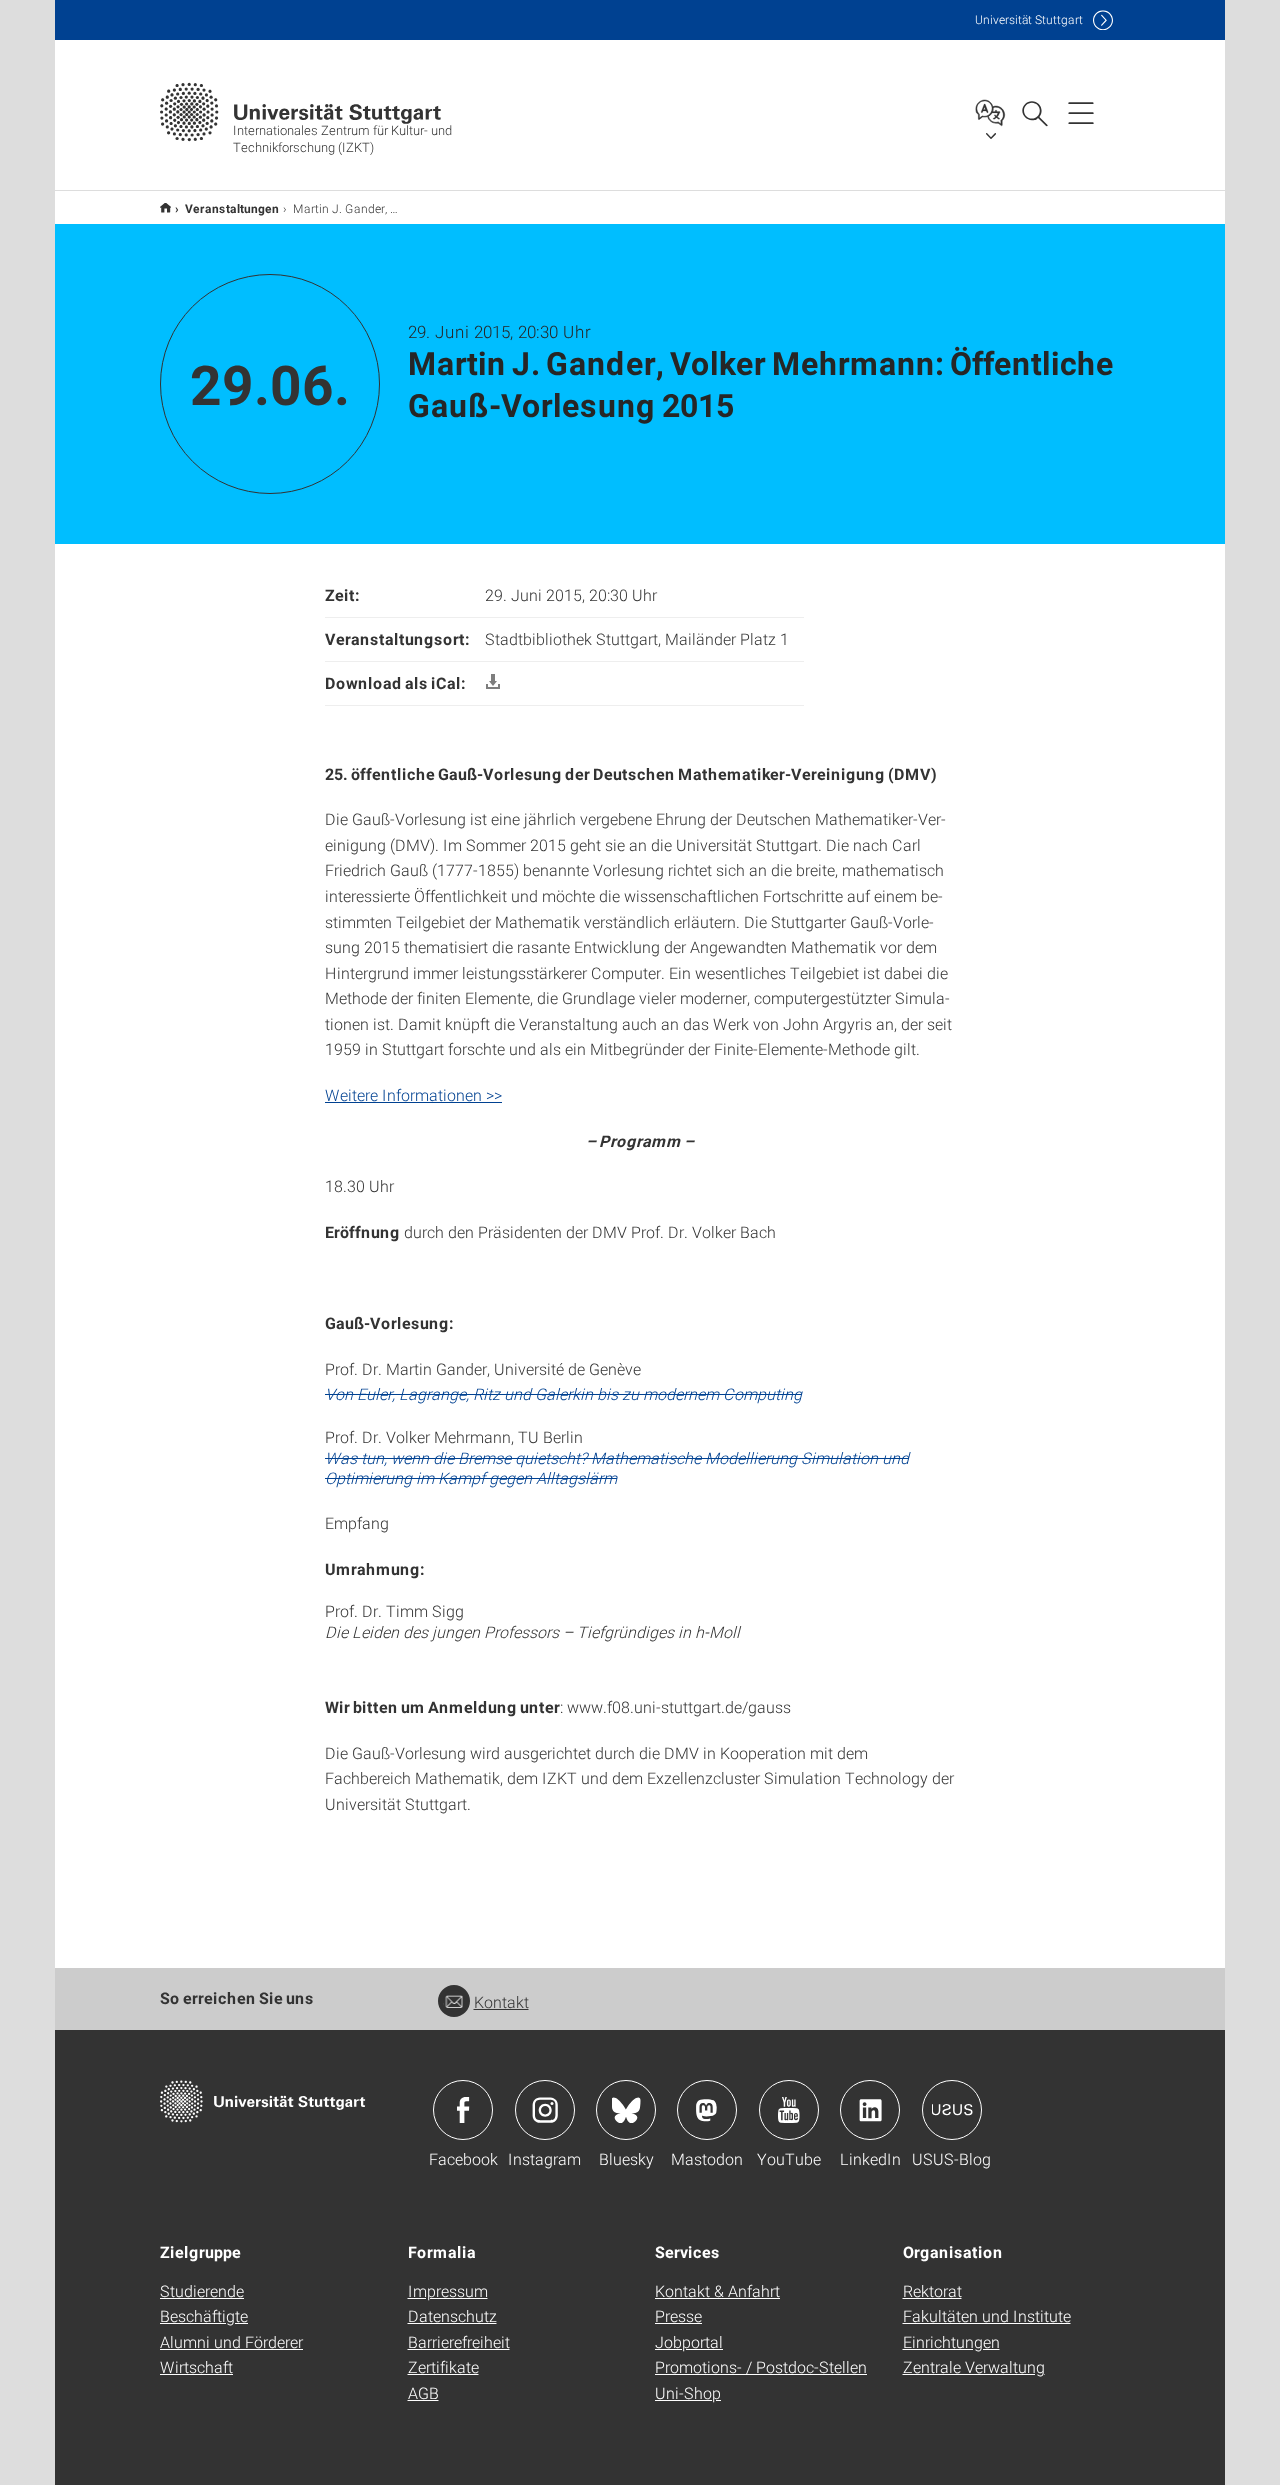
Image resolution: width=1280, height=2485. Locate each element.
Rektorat (932, 2290)
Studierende (202, 2290)
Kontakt (501, 2001)
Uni (1029, 19)
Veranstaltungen (232, 208)
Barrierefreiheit (459, 2341)
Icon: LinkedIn (870, 2110)
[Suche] (1034, 112)
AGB (423, 2392)
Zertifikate (443, 2366)
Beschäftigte (204, 2315)
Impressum (448, 2290)
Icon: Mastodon (707, 2110)
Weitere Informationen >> (413, 1094)
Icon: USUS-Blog (952, 2110)
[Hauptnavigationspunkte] (1081, 112)
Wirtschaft (196, 2366)
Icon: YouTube (789, 2110)
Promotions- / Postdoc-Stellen (761, 2366)
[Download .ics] (493, 682)
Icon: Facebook (463, 2110)
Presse (678, 2315)
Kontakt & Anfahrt (717, 2290)
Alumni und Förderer (231, 2341)
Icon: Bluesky (626, 2110)
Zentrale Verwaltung (974, 2366)
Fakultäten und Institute (987, 2315)
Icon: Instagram (545, 2110)
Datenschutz (452, 2315)
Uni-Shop (688, 2392)
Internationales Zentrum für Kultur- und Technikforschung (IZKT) (165, 207)
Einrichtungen (951, 2341)
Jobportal (689, 2341)
